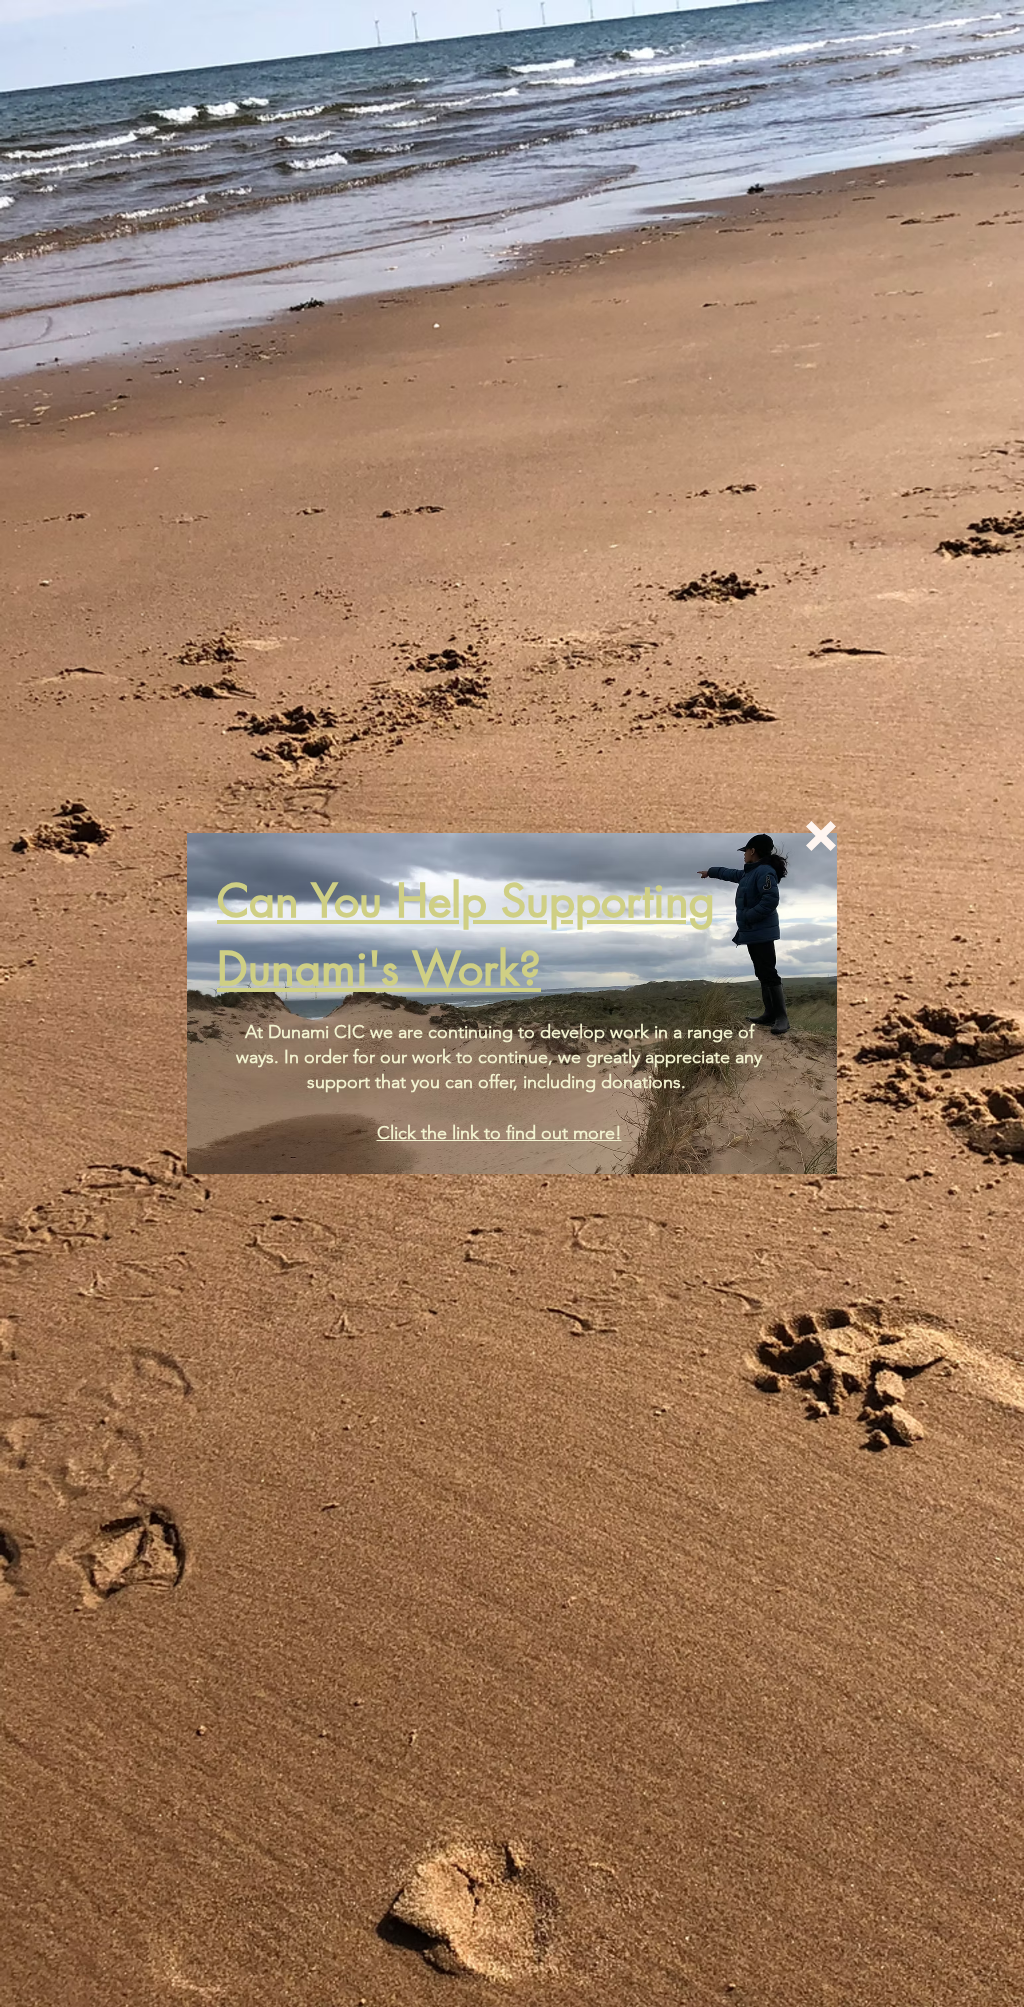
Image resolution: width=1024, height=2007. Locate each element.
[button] (821, 836)
